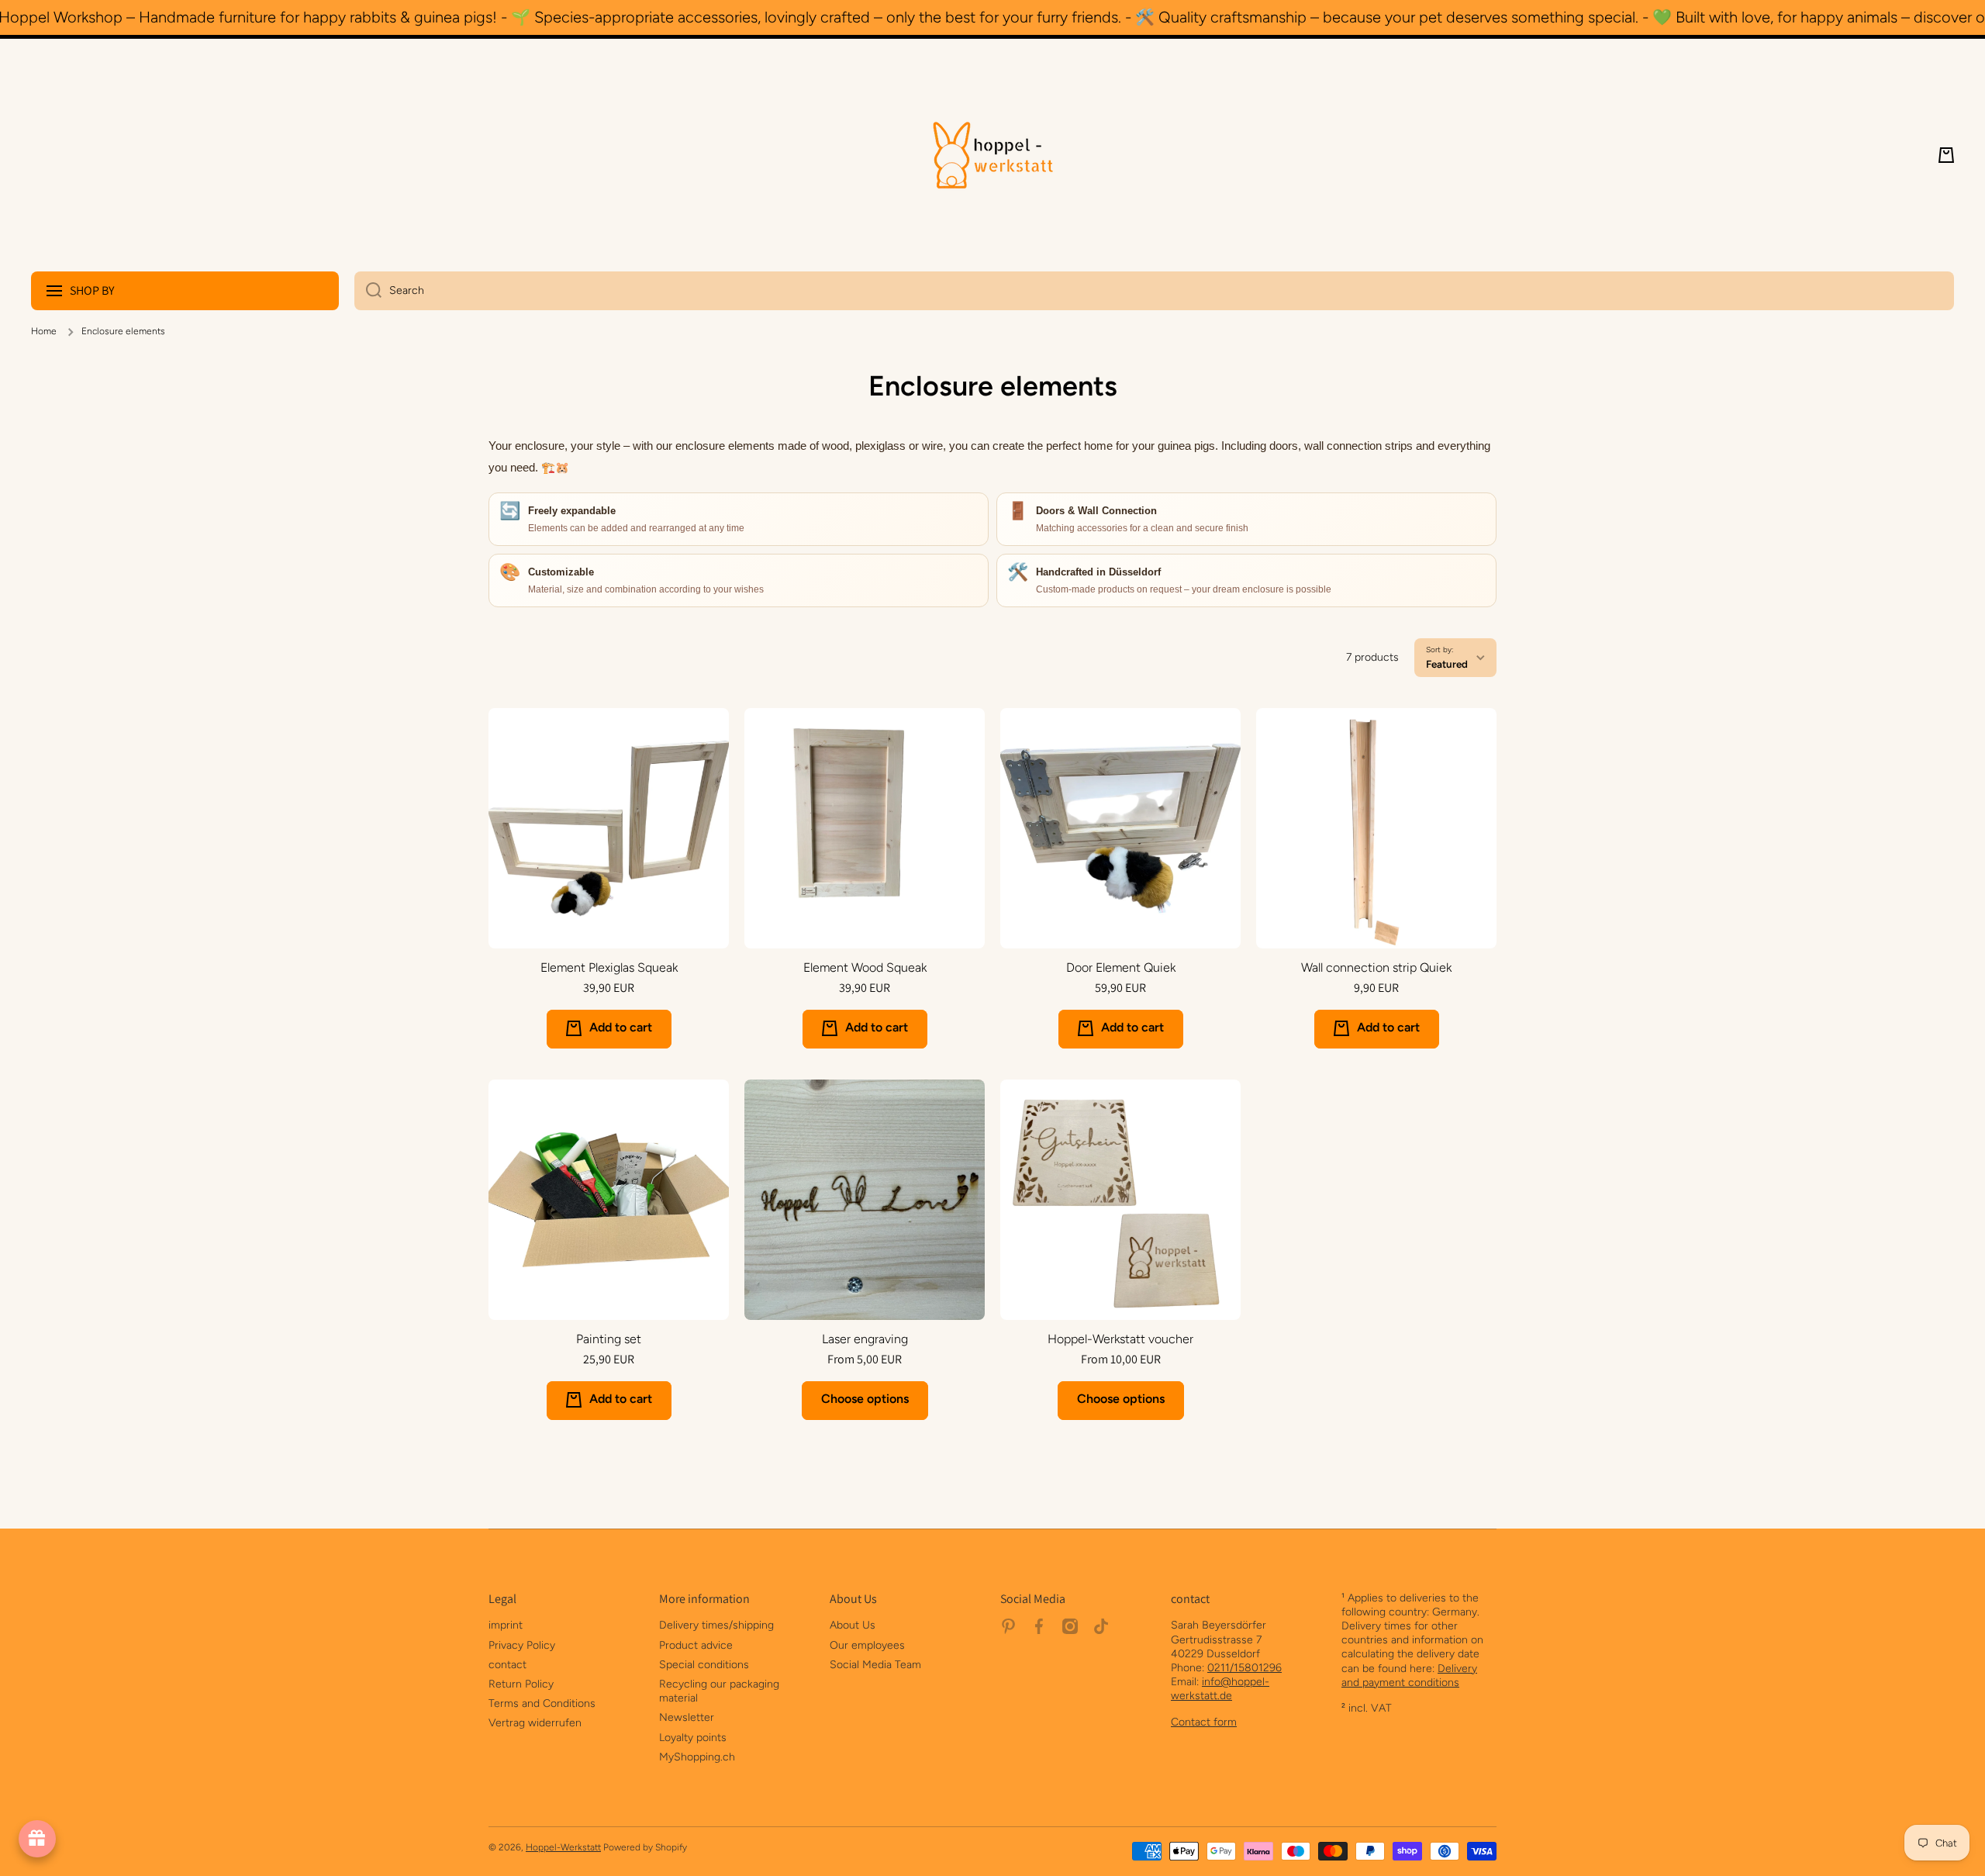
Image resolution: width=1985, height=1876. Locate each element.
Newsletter (687, 1717)
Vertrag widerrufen (535, 1723)
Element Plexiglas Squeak (609, 967)
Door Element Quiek (1121, 967)
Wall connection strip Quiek (1376, 967)
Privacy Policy (522, 1645)
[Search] (368, 291)
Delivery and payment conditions (1409, 1676)
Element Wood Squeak (865, 967)
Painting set (609, 1339)
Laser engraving (865, 1339)
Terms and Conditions (542, 1703)
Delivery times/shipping (716, 1625)
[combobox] (1154, 291)
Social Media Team (875, 1665)
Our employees (867, 1645)
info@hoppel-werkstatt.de (1220, 1689)
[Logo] (992, 155)
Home (44, 331)
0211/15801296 (1245, 1668)
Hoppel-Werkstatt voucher (1120, 1339)
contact (507, 1665)
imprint (506, 1625)
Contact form (1204, 1722)
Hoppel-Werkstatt (563, 1847)
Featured (1447, 664)
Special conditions (704, 1665)
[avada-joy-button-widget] (37, 1839)
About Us (853, 1625)
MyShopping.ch (697, 1757)
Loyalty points (693, 1738)
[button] (1946, 155)
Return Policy (521, 1684)
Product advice (696, 1645)
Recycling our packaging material (719, 1691)
